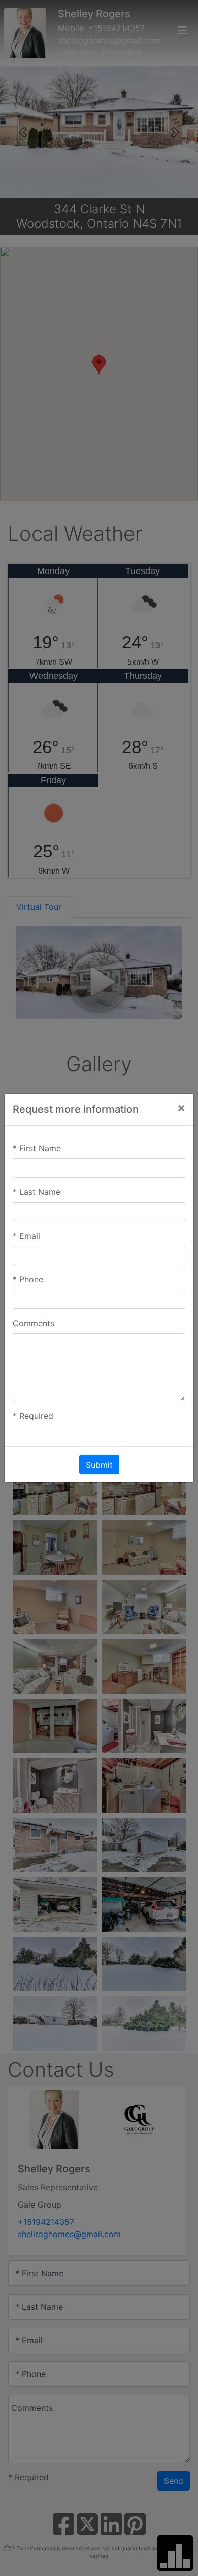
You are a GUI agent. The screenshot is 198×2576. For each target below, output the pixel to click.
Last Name (37, 1192)
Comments (34, 1323)
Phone (28, 1279)
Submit (99, 1465)
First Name (37, 1148)
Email (26, 1236)
